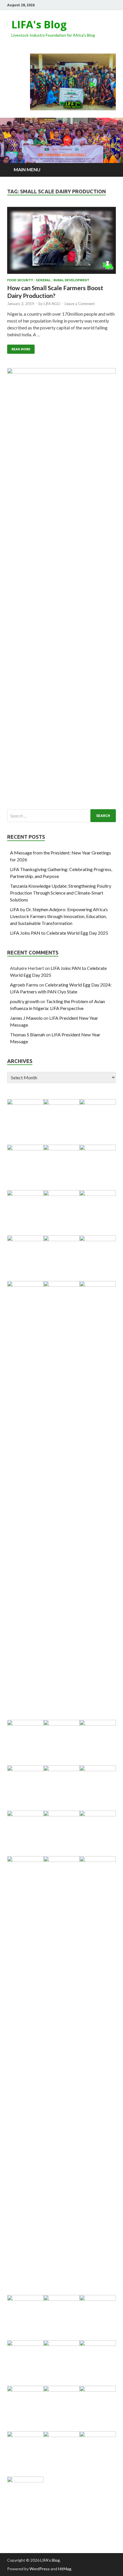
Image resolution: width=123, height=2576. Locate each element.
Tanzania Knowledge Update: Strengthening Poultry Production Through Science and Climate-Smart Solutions (61, 893)
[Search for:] (61, 816)
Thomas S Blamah (27, 1034)
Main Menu (27, 169)
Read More (21, 349)
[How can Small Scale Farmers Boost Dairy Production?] (61, 243)
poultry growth (25, 1001)
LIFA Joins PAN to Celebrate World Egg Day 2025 (59, 933)
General (43, 280)
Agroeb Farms (24, 985)
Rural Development (71, 280)
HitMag (65, 2569)
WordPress (40, 2569)
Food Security (20, 280)
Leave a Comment (80, 304)
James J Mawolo (26, 1018)
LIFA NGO (52, 304)
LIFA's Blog (39, 24)
